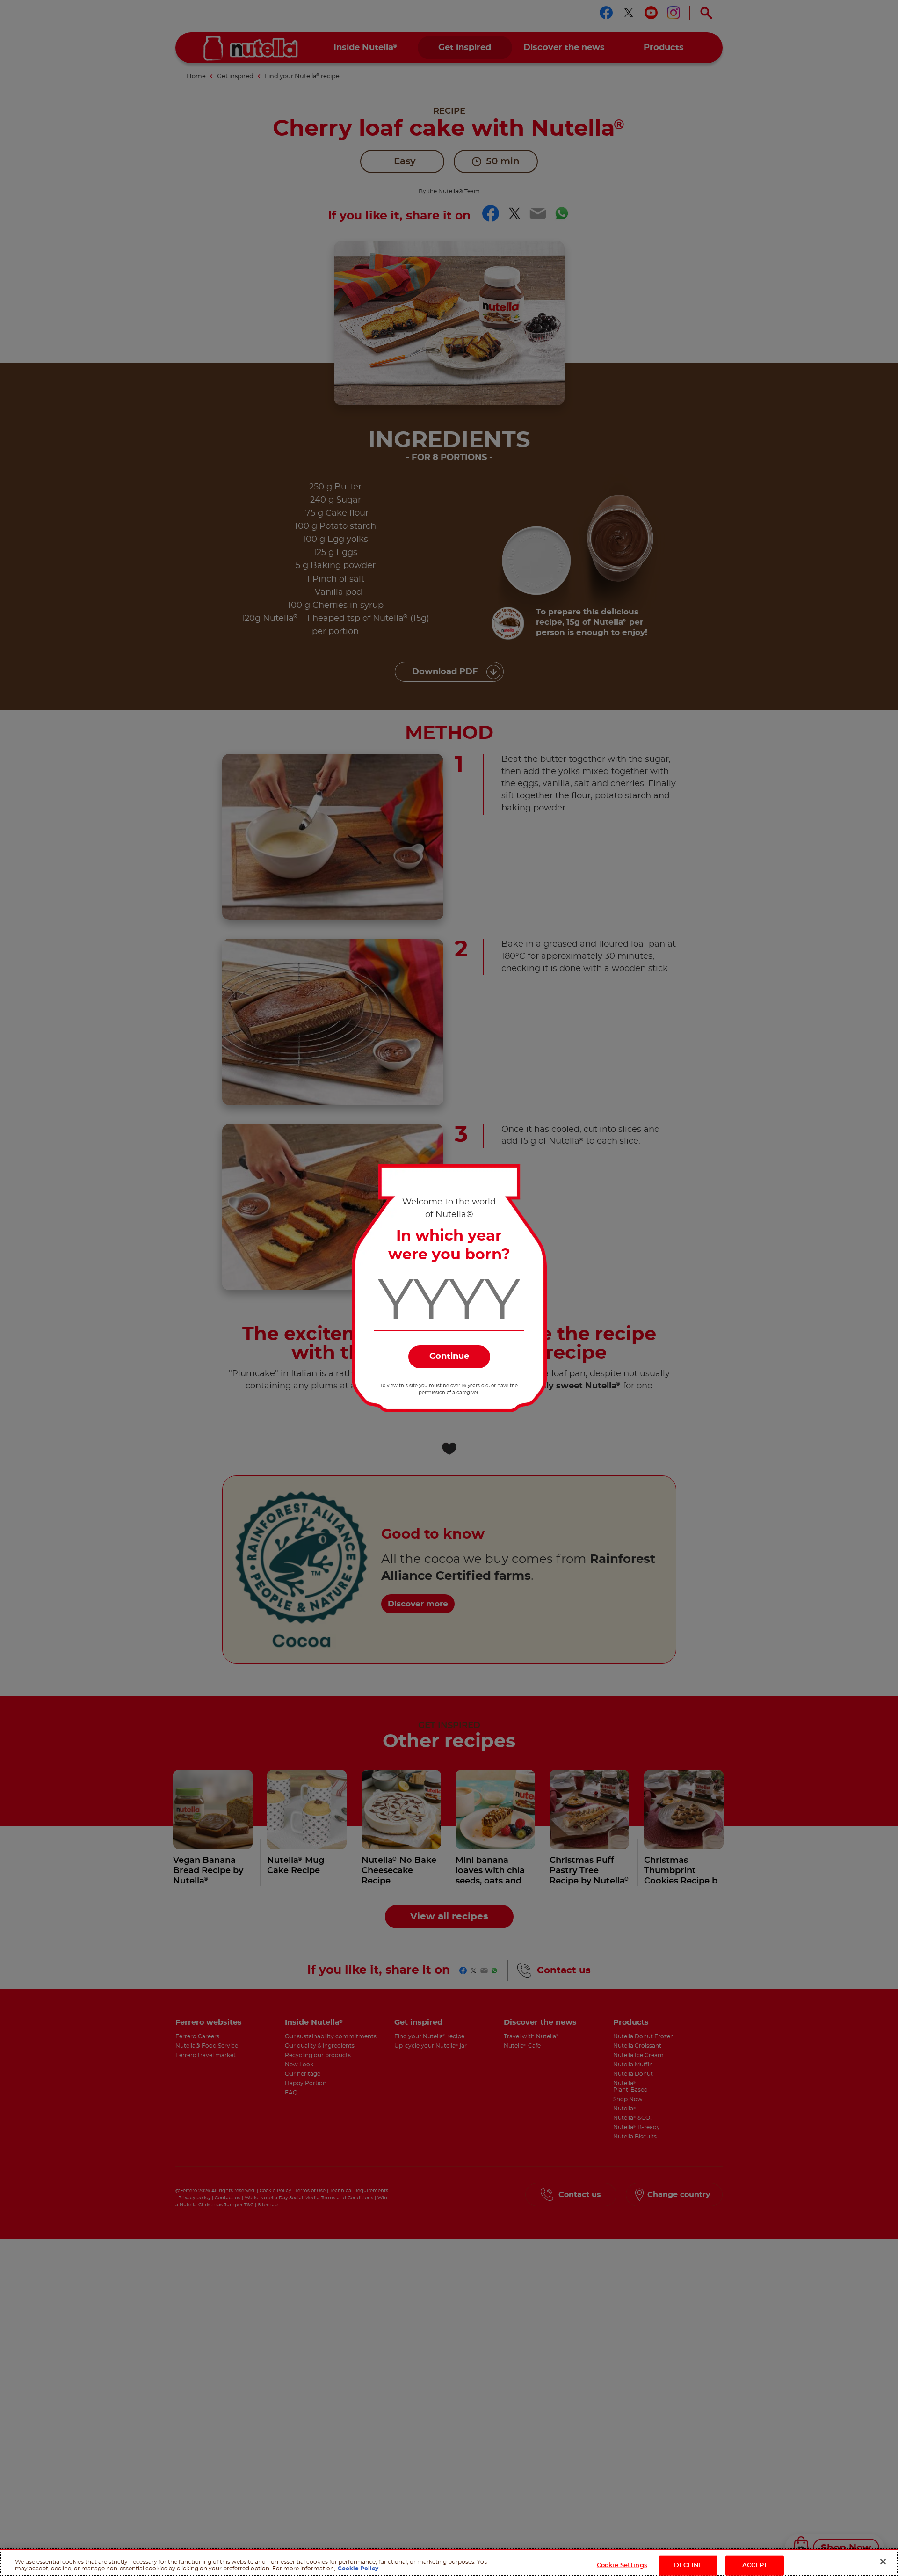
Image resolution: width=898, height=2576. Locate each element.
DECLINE (688, 2565)
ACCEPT (755, 2565)
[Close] (883, 2561)
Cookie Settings (622, 2565)
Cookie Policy (358, 2568)
